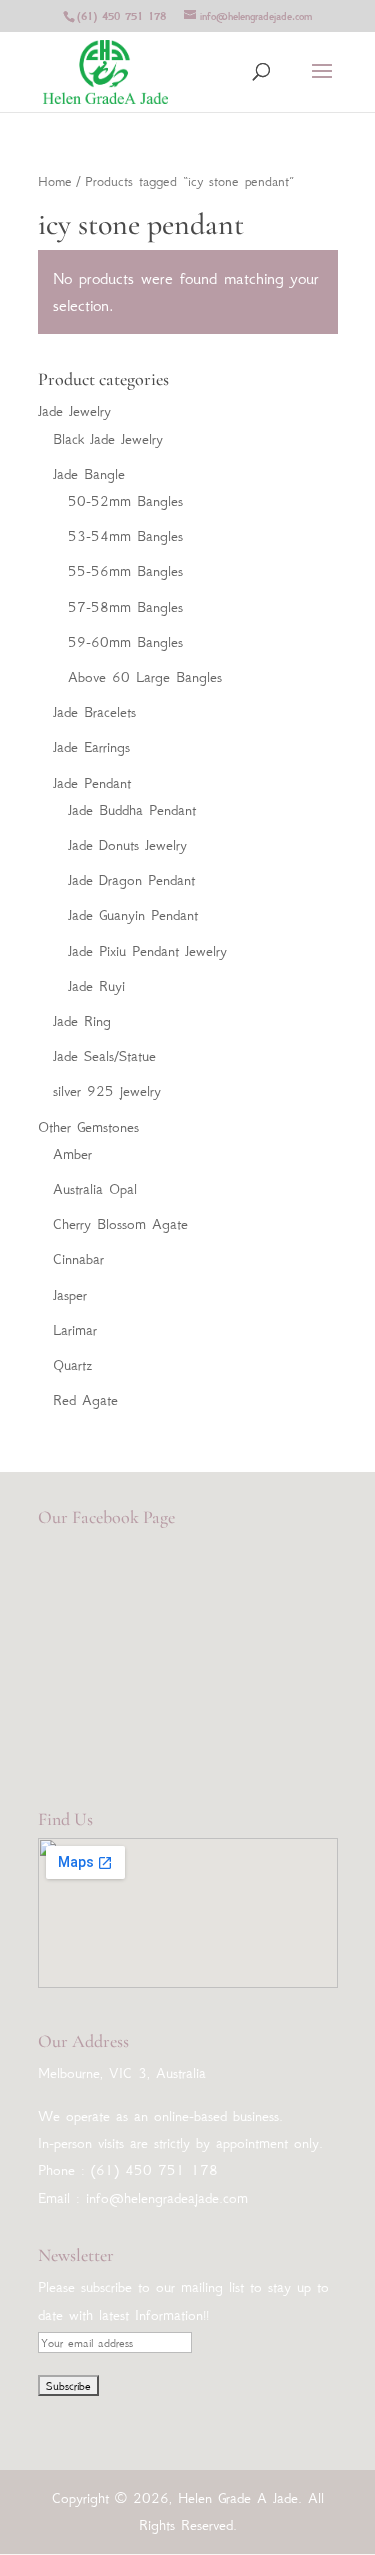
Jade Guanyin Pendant (133, 915)
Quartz (72, 1365)
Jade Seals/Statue (104, 1056)
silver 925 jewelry (107, 1091)
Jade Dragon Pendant (131, 880)
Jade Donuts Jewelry (127, 845)
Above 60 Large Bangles (145, 677)
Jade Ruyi (96, 986)
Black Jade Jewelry (108, 439)
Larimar (75, 1330)
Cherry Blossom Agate (120, 1224)
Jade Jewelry (74, 411)
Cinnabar (78, 1259)
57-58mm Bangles (125, 607)
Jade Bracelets (94, 712)
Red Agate (85, 1400)
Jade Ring (82, 1021)
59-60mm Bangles (125, 642)
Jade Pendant (92, 783)
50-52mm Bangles (125, 501)
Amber (72, 1154)
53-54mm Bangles (125, 536)
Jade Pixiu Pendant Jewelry (147, 951)
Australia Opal (95, 1189)
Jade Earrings (91, 747)
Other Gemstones (88, 1127)
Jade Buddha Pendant (132, 810)
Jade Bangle (89, 474)
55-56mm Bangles (125, 571)
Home (55, 181)
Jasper (70, 1295)
